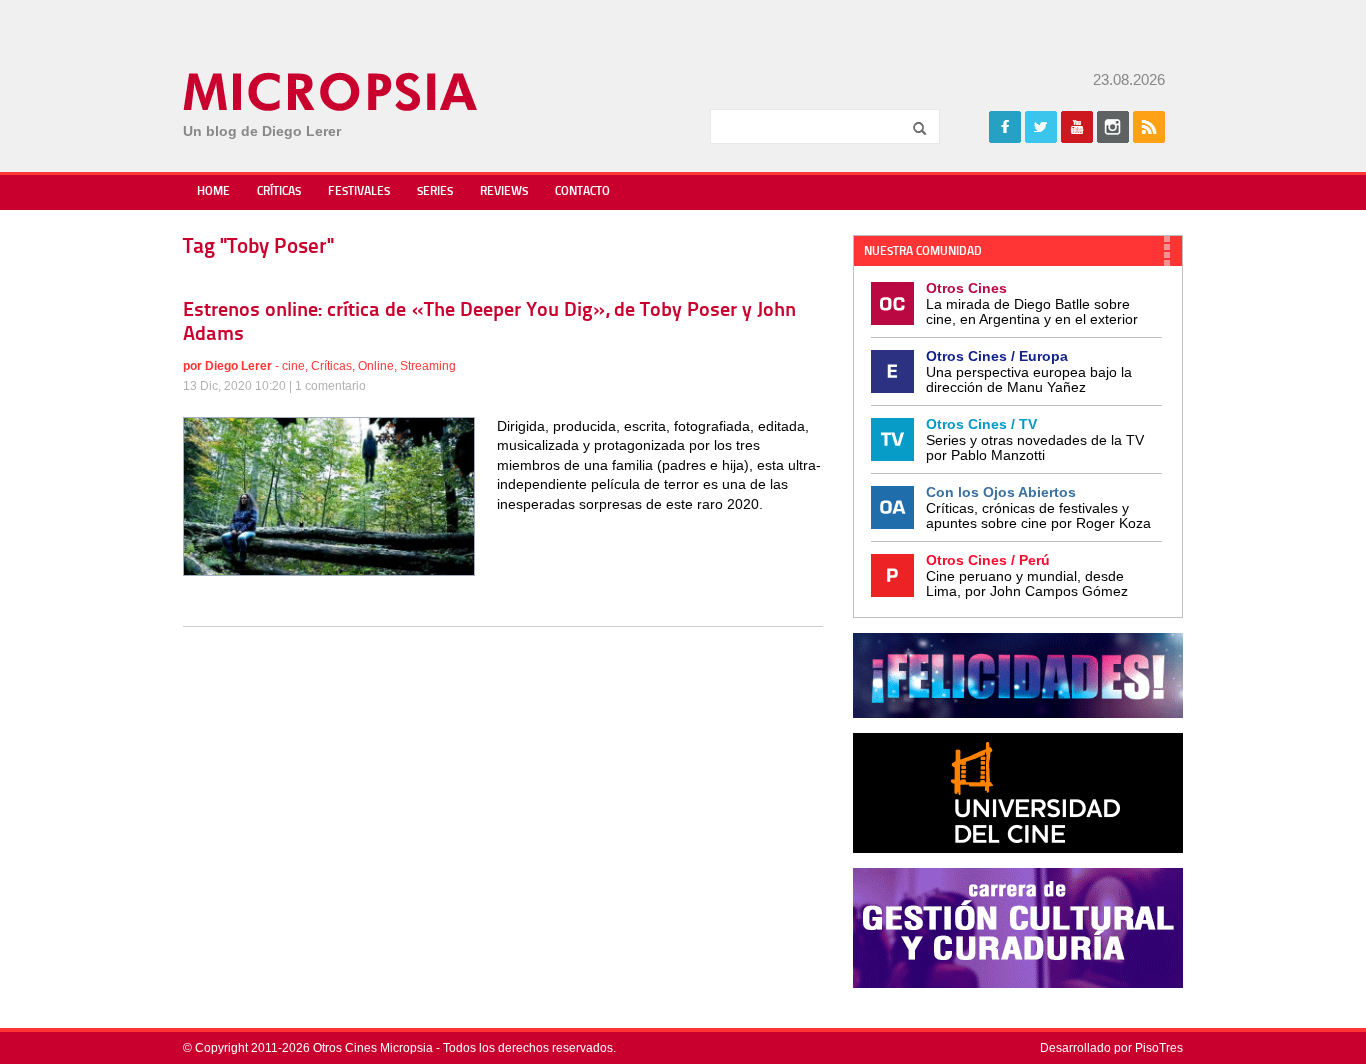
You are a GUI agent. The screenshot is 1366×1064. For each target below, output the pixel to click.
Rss (1149, 127)
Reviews (504, 192)
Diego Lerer (238, 366)
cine (293, 366)
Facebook (1005, 127)
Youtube (1077, 127)
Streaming (428, 366)
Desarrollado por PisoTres (1111, 1048)
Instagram (1113, 127)
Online (376, 366)
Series (435, 192)
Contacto (582, 192)
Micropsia (331, 92)
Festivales (359, 192)
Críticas (279, 192)
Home (213, 192)
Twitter (1041, 127)
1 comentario (330, 386)
